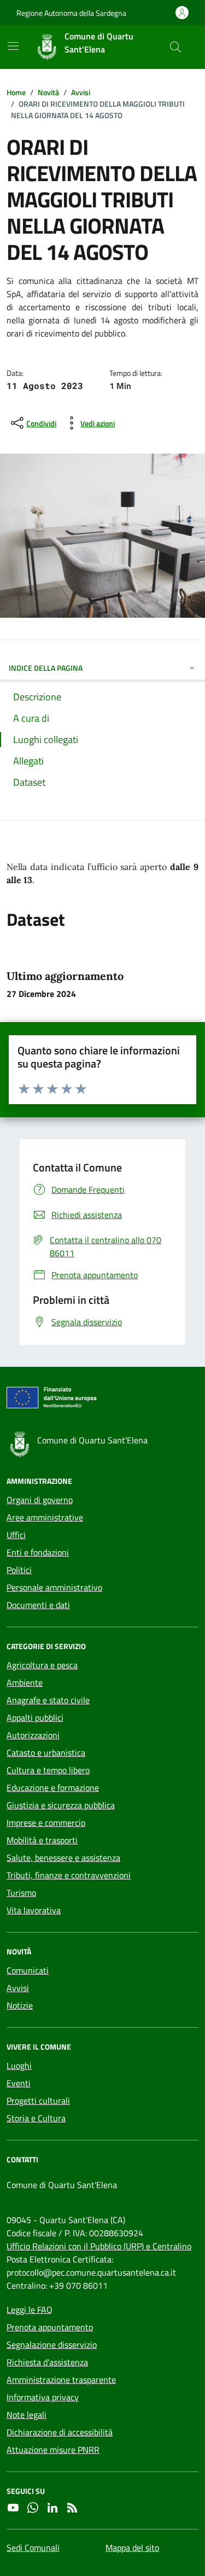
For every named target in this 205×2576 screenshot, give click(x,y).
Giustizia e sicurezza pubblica (61, 1805)
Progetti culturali (38, 2101)
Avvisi (18, 1988)
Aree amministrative (45, 1517)
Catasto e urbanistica (46, 1753)
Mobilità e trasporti (42, 1840)
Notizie (20, 2005)
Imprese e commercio (46, 1823)
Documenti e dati (38, 1605)
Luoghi (19, 2066)
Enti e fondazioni (38, 1552)
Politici (19, 1570)
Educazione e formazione (53, 1788)
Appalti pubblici (35, 1718)
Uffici (16, 1535)
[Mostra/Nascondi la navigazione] (13, 46)
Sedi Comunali (33, 2548)
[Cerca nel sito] (175, 47)
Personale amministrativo (54, 1587)
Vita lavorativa (34, 1910)
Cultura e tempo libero (48, 1770)
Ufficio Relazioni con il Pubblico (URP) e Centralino (99, 2246)
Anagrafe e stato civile (48, 1700)
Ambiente (25, 1682)
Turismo (21, 1893)
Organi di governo (40, 1500)
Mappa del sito (132, 2548)
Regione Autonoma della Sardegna (71, 13)
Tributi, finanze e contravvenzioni (69, 1875)
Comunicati (28, 1970)
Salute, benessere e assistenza (63, 1858)
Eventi (19, 2083)
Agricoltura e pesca (42, 1665)
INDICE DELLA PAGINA (46, 668)
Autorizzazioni (33, 1735)
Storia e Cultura (36, 2118)
